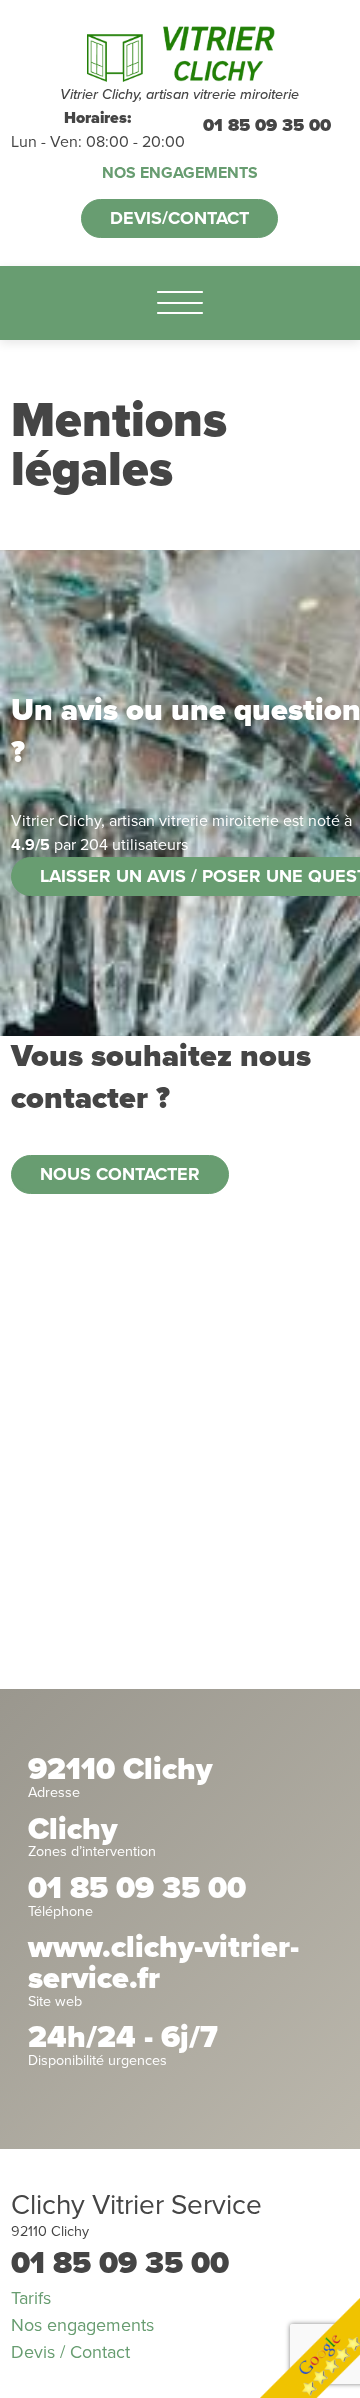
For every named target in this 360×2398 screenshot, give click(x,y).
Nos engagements (180, 173)
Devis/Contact (179, 218)
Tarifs (31, 2298)
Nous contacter (120, 1174)
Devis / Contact (70, 2352)
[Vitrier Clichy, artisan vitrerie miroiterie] (180, 52)
